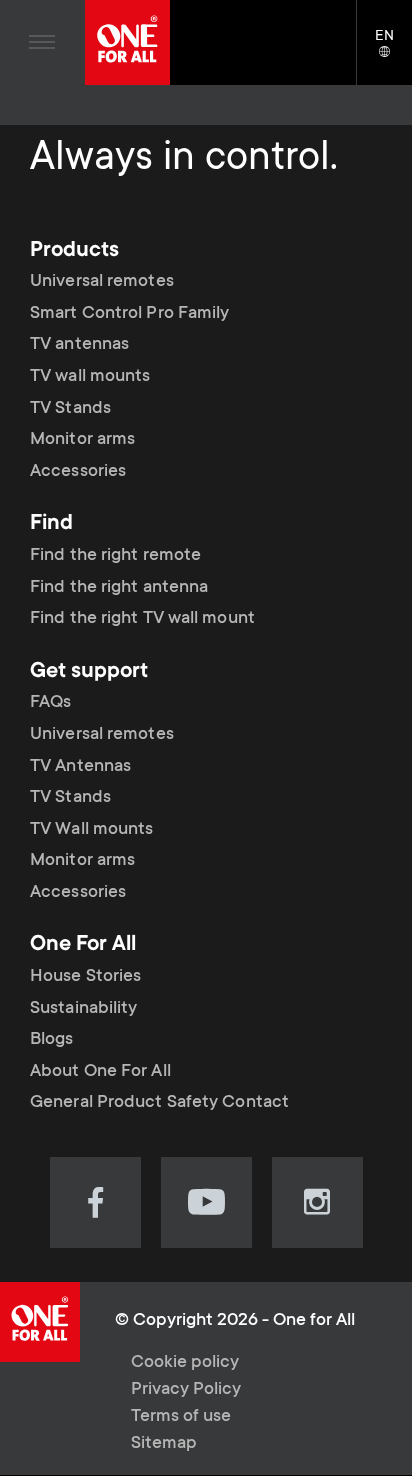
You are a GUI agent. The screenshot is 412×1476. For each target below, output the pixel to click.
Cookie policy (185, 1363)
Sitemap (164, 1444)
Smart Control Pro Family (129, 314)
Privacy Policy (186, 1390)
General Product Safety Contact (159, 1103)
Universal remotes (102, 282)
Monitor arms (82, 440)
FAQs (50, 703)
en (393, 53)
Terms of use (181, 1417)
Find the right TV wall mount (142, 619)
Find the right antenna (119, 588)
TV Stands (70, 409)
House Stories (85, 977)
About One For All (100, 1072)
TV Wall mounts (91, 830)
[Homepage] (127, 42)
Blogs (52, 1040)
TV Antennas (80, 767)
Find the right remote (115, 556)
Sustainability (83, 1009)
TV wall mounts (90, 377)
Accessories (78, 472)
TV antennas (79, 345)
